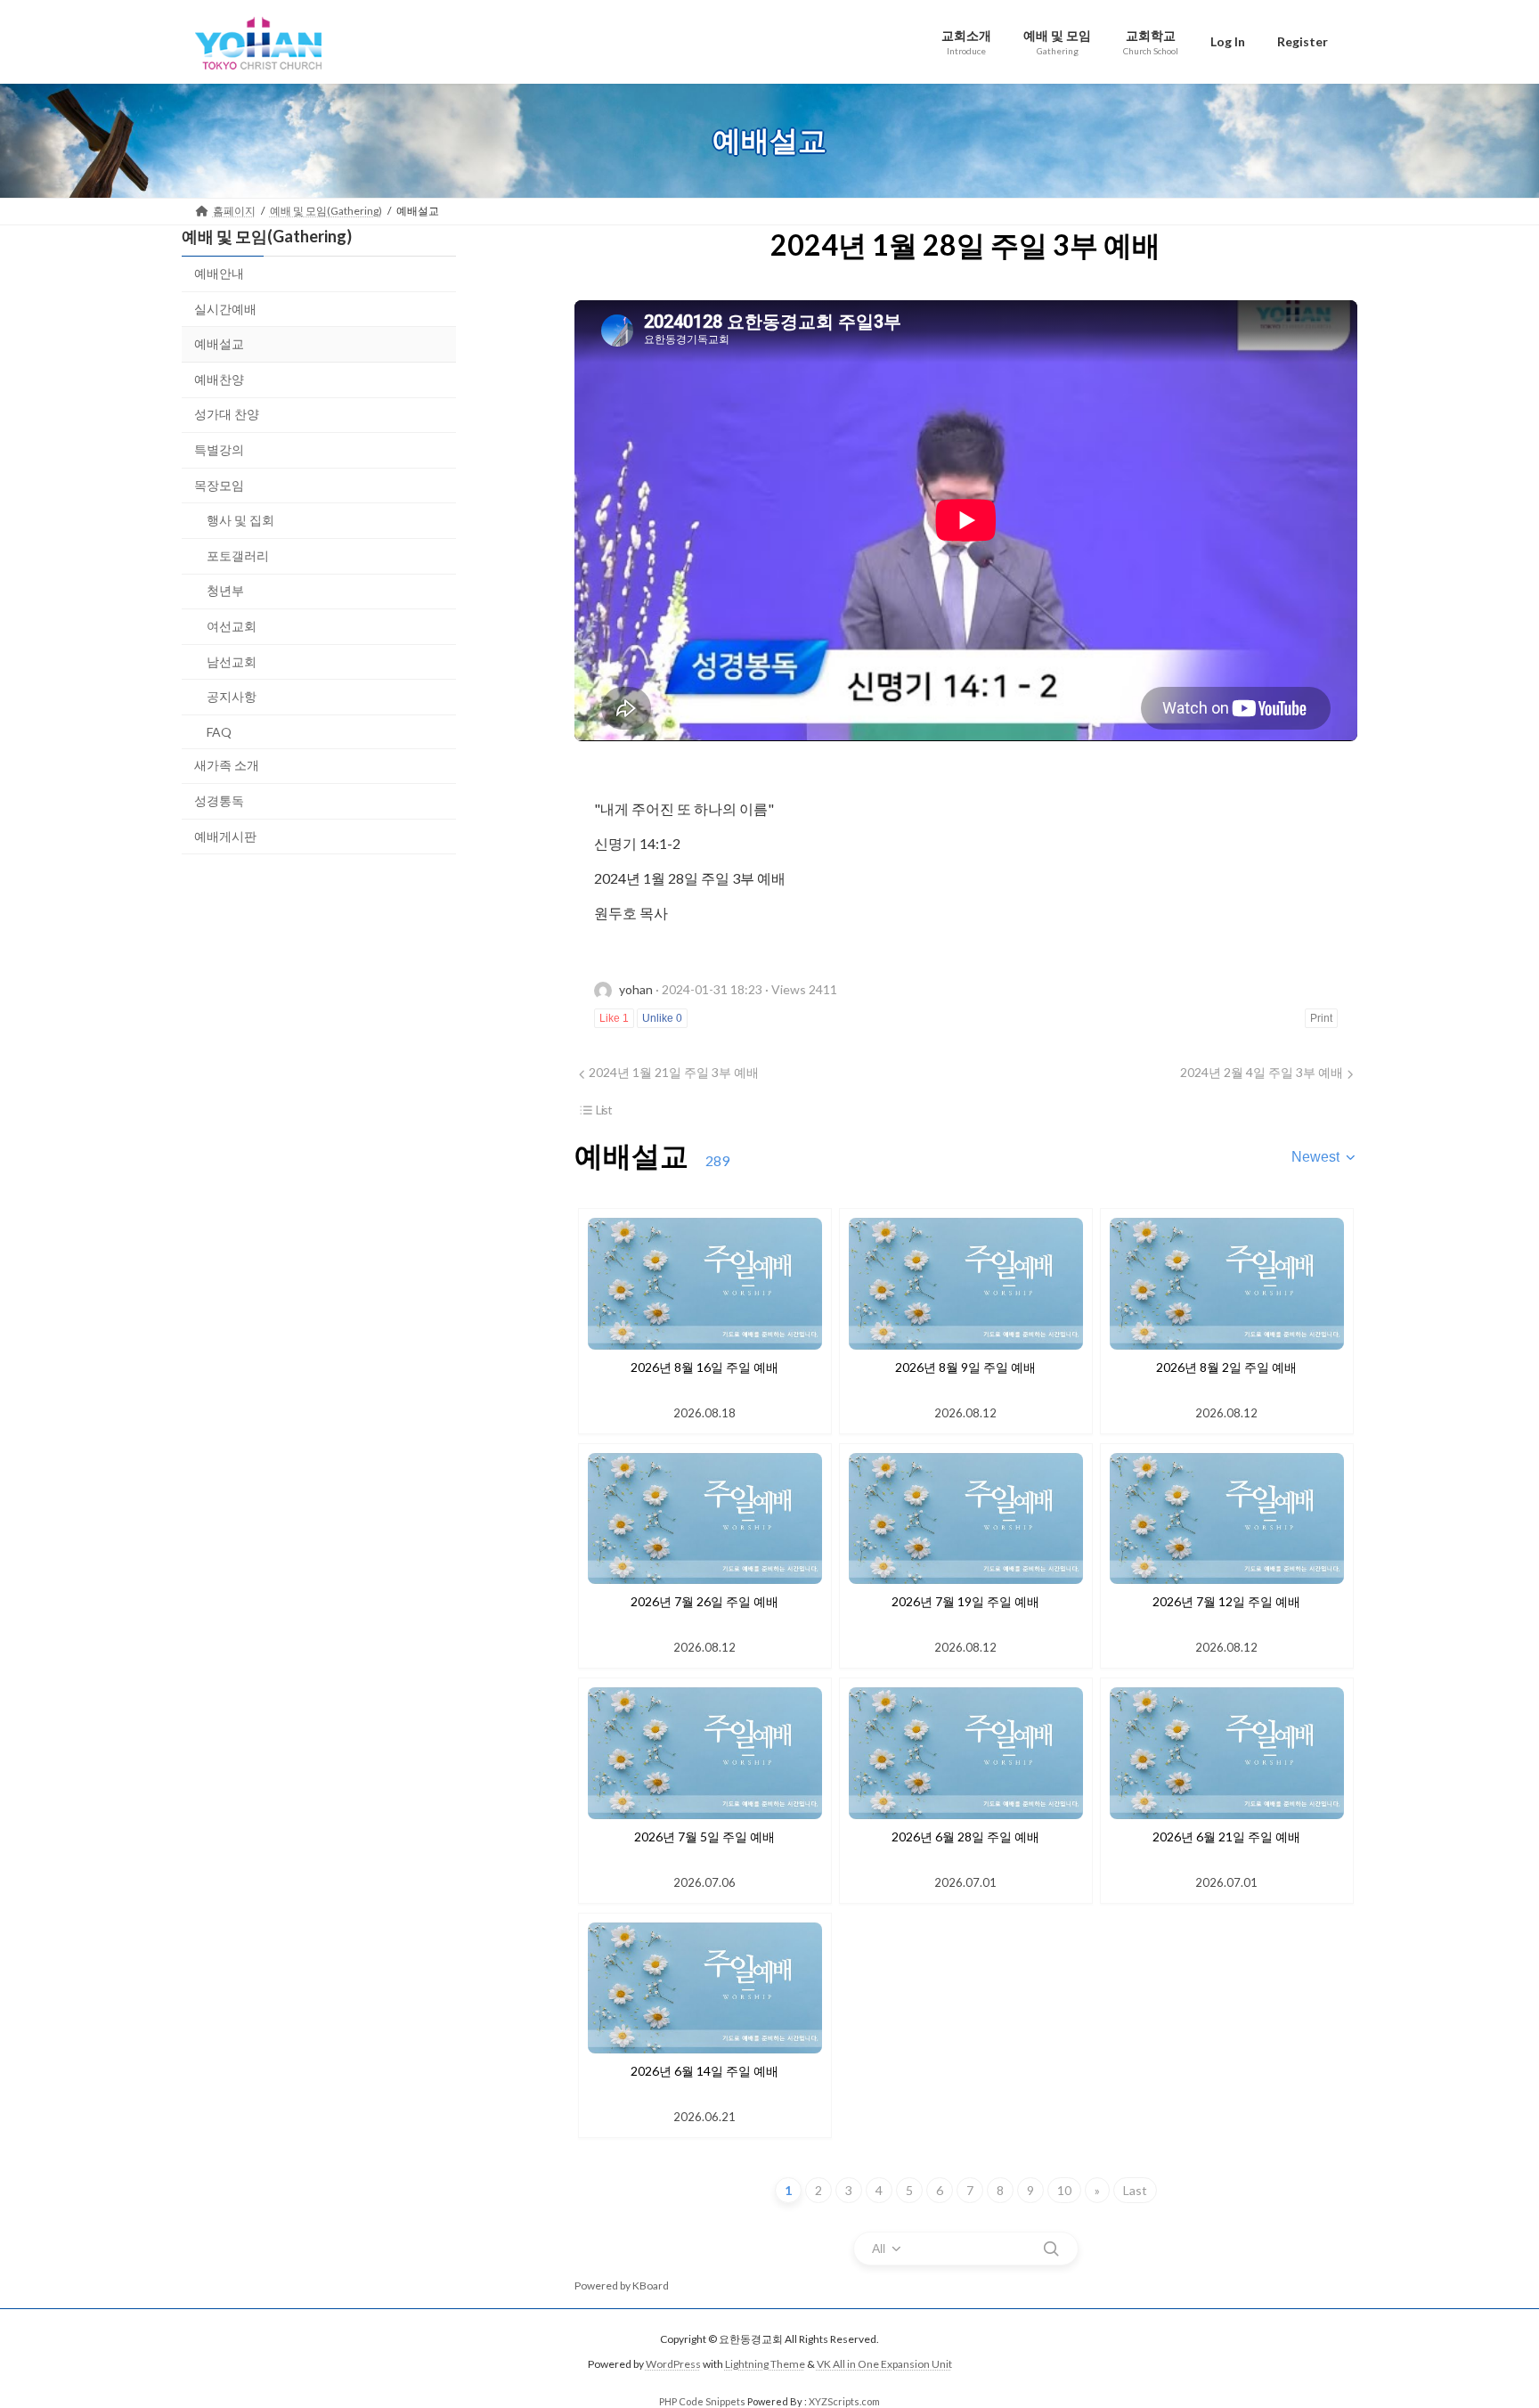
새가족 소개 (227, 765)
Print (1321, 1018)
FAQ (219, 731)
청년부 (225, 590)
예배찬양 (219, 378)
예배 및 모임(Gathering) (267, 236)
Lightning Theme (765, 2365)
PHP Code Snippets (702, 2401)
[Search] (1051, 2249)
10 (1064, 2190)
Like (614, 1018)
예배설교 (219, 343)
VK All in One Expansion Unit (884, 2365)
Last (1135, 2190)
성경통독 (219, 800)
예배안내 (219, 273)
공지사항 (232, 696)
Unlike (662, 1018)
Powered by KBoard (622, 2286)
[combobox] (1324, 1157)
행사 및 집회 (240, 520)
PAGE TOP (1487, 2319)
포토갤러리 (238, 555)
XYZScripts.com (844, 2401)
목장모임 (219, 484)
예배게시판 (225, 835)
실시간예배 (225, 308)
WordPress (673, 2365)
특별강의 (219, 449)
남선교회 (232, 661)
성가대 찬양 (227, 414)
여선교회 (232, 626)
